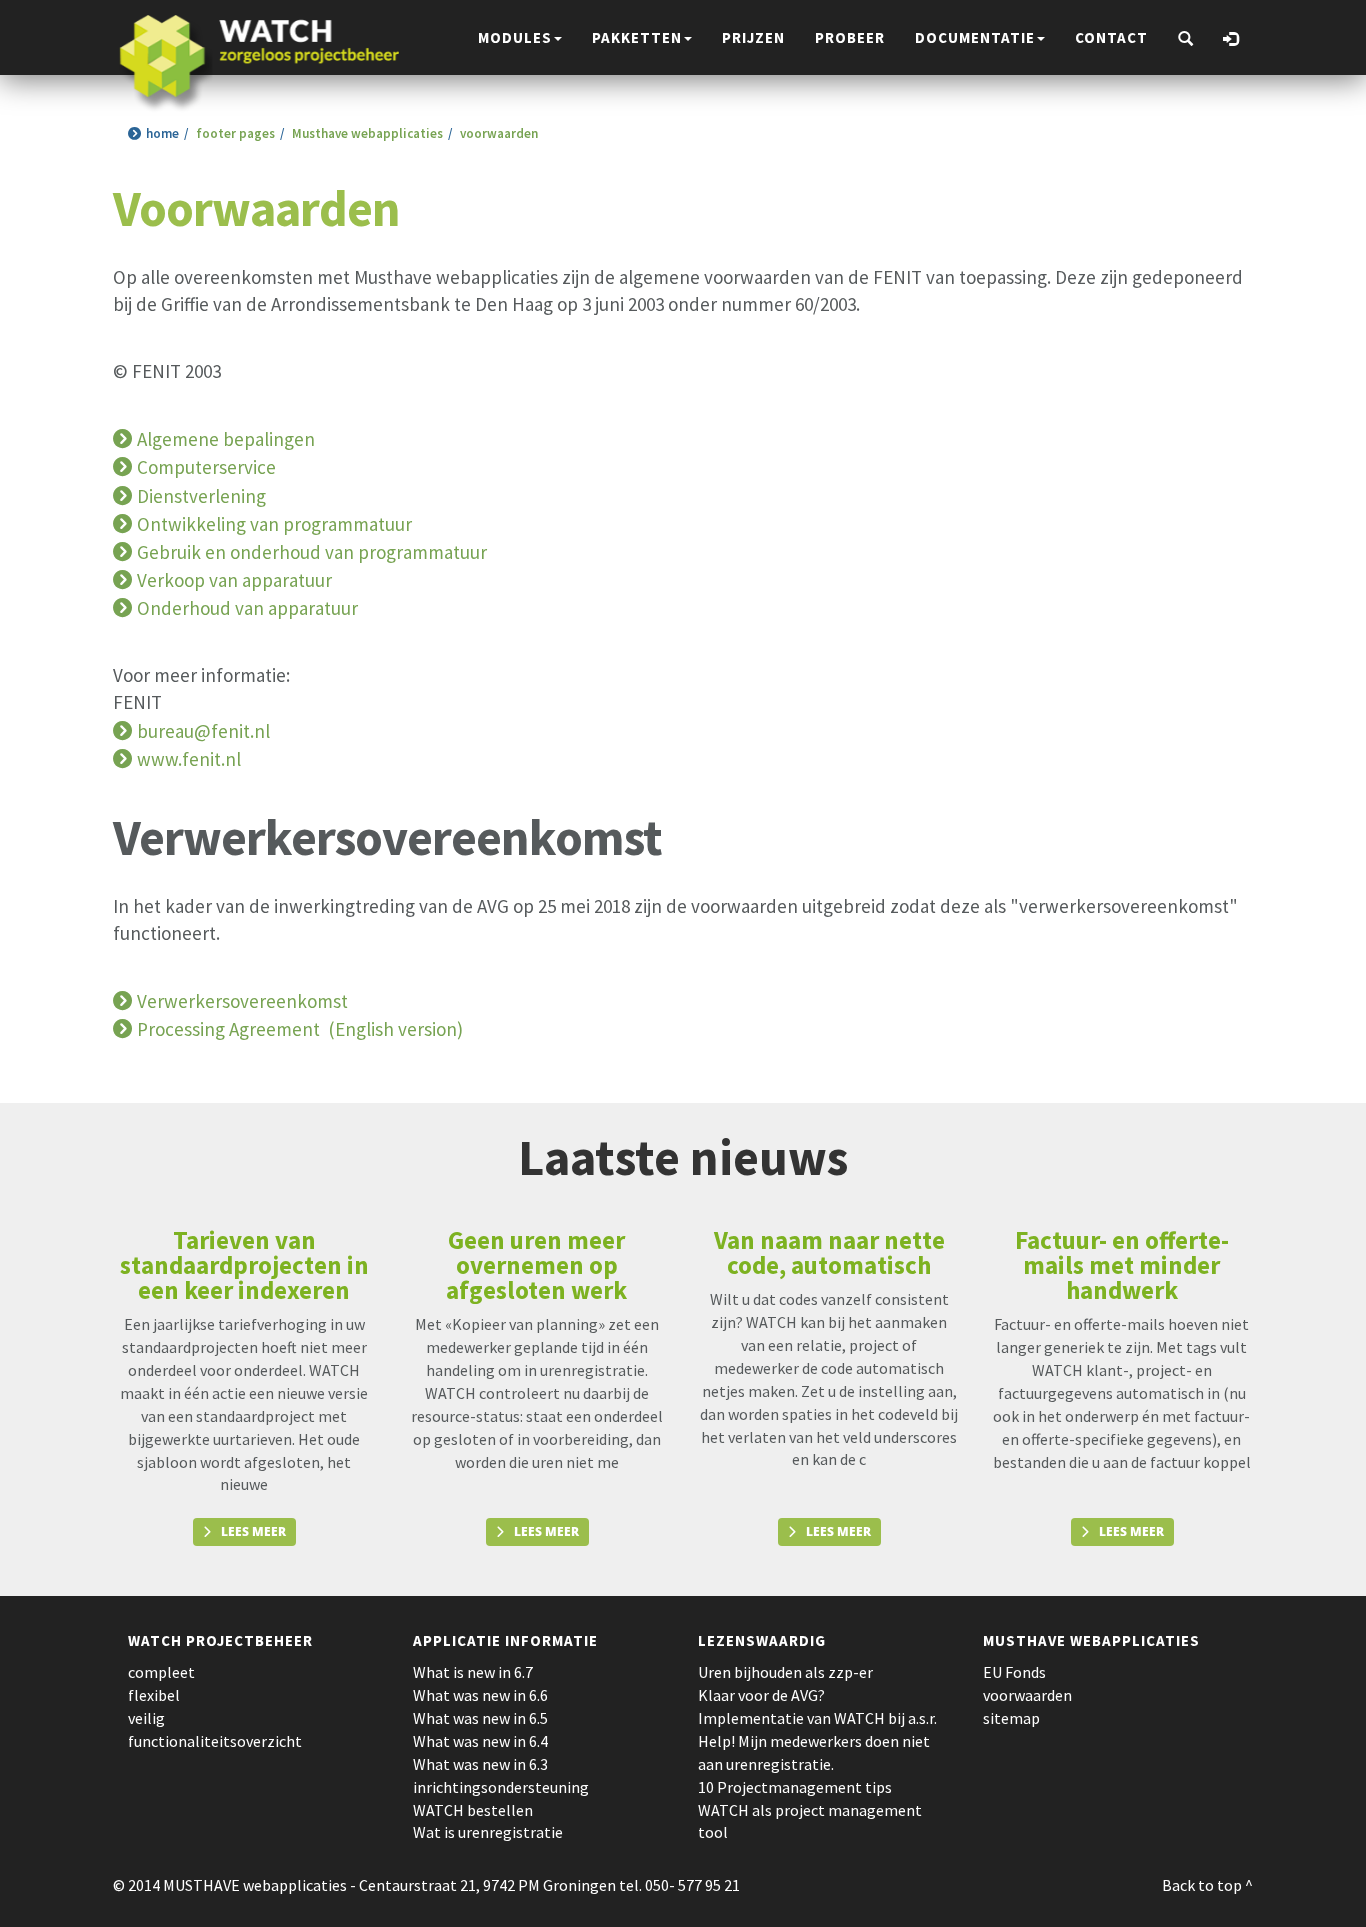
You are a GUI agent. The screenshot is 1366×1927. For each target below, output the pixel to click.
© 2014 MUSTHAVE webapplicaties (230, 1885)
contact (1111, 37)
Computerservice (206, 467)
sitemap (1011, 1718)
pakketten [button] (637, 37)
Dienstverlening (201, 496)
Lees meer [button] (253, 1531)
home (162, 133)
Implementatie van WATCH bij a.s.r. (817, 1718)
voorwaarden (1027, 1695)
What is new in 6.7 (473, 1672)
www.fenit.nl (189, 759)
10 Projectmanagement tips (795, 1787)
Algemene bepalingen (226, 439)
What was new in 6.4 (480, 1741)
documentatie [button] (975, 37)
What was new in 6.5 (480, 1718)
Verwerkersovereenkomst (242, 1001)
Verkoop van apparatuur (234, 580)
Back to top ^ (1207, 1885)
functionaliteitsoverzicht (215, 1741)
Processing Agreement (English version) (300, 1029)
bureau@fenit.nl (203, 731)
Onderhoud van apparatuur (247, 608)
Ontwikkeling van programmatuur (274, 524)
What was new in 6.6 (480, 1695)
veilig (146, 1718)
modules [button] (515, 37)
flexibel (154, 1695)
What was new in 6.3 (480, 1764)
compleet (161, 1672)
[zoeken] (1185, 39)
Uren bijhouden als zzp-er (785, 1672)
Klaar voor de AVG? (761, 1695)
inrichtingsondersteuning (501, 1787)
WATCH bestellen (473, 1810)
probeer (850, 37)
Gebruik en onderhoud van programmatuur (312, 552)
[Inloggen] (1230, 39)
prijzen (753, 37)
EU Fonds (1014, 1672)
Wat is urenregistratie (488, 1832)
